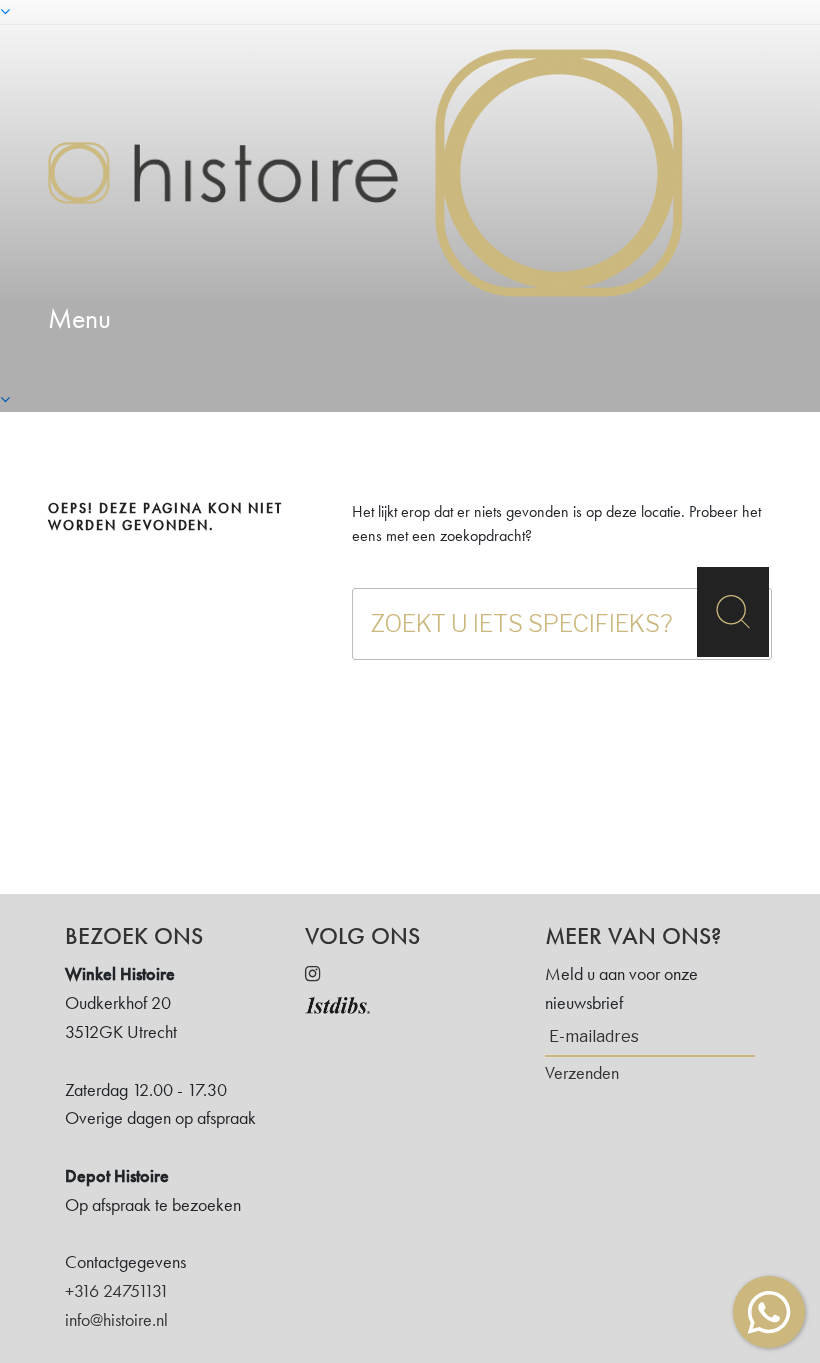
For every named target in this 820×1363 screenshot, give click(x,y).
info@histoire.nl (116, 1319)
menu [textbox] (79, 318)
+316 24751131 (117, 1290)
